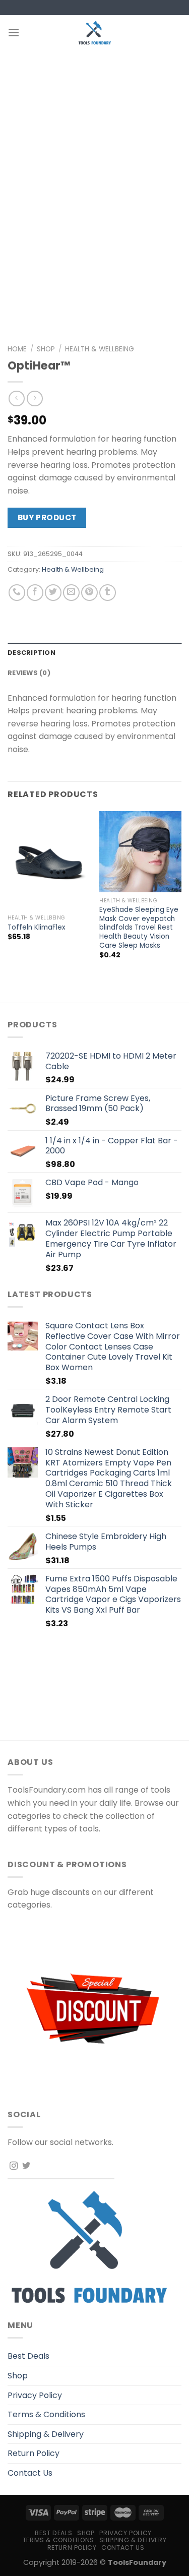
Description (31, 653)
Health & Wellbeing (100, 349)
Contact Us (30, 2473)
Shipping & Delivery (46, 2434)
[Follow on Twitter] (26, 2166)
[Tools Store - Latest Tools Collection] (95, 33)
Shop (46, 349)
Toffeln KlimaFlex (37, 928)
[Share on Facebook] (35, 593)
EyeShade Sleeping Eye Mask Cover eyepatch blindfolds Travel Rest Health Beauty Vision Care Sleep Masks (139, 928)
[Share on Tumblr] (108, 593)
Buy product (47, 517)
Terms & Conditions (46, 2414)
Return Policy (34, 2453)
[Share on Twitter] (53, 593)
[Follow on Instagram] (14, 2166)
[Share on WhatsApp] (17, 593)
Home (17, 349)
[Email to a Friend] (71, 593)
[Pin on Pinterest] (89, 593)
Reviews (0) (29, 673)
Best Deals (28, 2356)
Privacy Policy (35, 2395)
